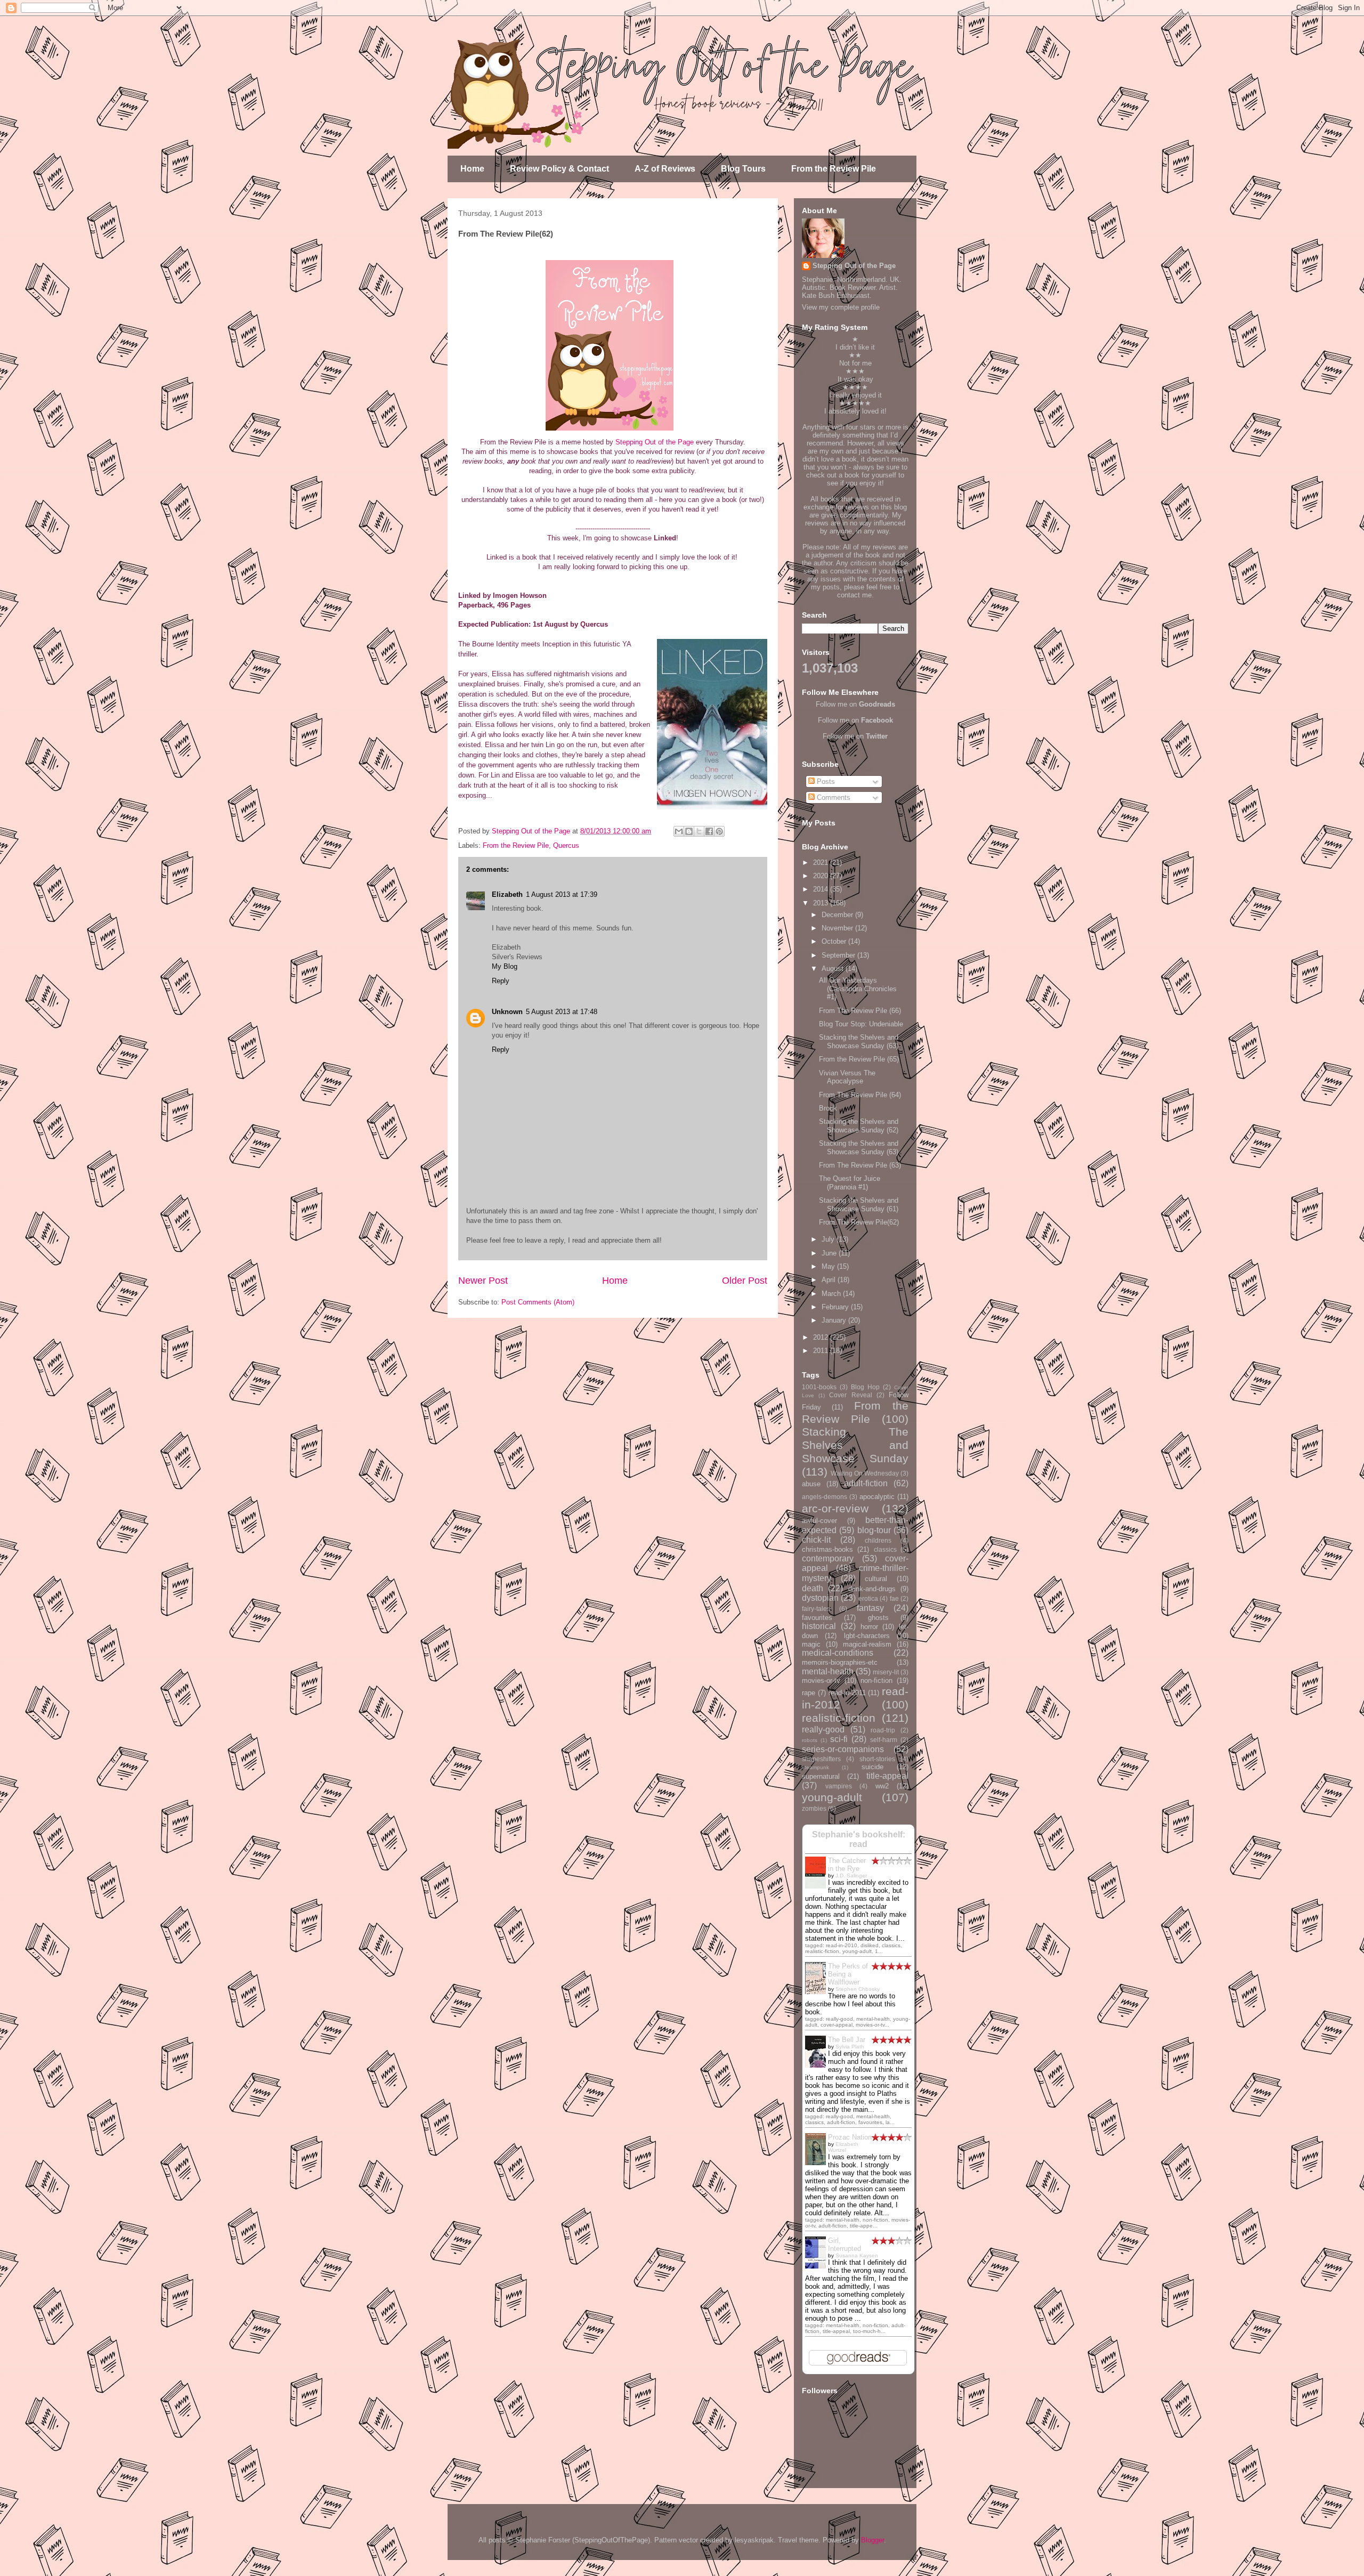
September (839, 955)
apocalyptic (877, 1497)
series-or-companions (843, 1749)
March (832, 1294)
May (829, 1266)
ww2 (882, 1786)
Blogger (872, 2540)
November (838, 928)
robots (810, 1740)
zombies (814, 1808)
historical (819, 1626)
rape (809, 1693)
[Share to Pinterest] (719, 831)
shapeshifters (821, 1759)
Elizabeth (507, 894)
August (834, 969)
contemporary (828, 1558)
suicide (872, 1767)
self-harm (884, 1740)
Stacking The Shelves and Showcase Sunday (855, 1445)
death (813, 1588)
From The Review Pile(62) (859, 1222)
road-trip (883, 1730)
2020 (822, 876)
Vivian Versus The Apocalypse (847, 1077)
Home (472, 169)
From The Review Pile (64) (860, 1095)
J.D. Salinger (851, 1876)
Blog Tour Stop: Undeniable (861, 1024)
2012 (822, 1337)
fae (894, 1598)
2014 (822, 889)
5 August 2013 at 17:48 (562, 1012)
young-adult (832, 1797)
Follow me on (855, 704)
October (835, 941)
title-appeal (887, 1776)
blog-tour (874, 1530)
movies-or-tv (821, 1680)
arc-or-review (835, 1508)
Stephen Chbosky (858, 1989)
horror (869, 1627)
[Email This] (679, 831)
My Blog (505, 966)
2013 (822, 903)
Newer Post (483, 1281)
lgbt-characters (867, 1636)
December (838, 915)
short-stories (877, 1759)
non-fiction (876, 1680)
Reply (501, 981)
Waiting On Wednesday (865, 1473)
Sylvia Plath (850, 2047)
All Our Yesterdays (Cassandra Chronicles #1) (858, 989)
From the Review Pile (834, 169)
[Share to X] (699, 831)
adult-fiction (866, 1483)
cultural (876, 1579)
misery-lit (886, 1672)
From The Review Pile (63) (860, 1165)
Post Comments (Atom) (538, 1302)
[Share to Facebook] (709, 831)
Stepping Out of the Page (655, 442)
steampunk (815, 1767)
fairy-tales (816, 1609)
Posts (825, 781)
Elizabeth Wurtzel (843, 2147)
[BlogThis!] (689, 831)
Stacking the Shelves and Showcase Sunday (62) (859, 1126)
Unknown (507, 1012)
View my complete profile (841, 307)
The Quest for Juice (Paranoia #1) (850, 1183)
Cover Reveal (850, 1395)
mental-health (828, 1671)
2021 (822, 862)
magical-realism (867, 1644)
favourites (817, 1618)
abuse (811, 1484)
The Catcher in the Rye (847, 1865)
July (829, 1239)
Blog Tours (743, 169)
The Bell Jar (847, 2040)
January (835, 1320)
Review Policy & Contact (559, 169)
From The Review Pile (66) (860, 1011)
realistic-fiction (839, 1718)
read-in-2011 (847, 1693)
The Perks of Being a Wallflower (848, 1974)
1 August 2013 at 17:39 (562, 894)
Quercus (566, 845)
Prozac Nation (850, 2137)
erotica (868, 1598)
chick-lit (816, 1540)
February (836, 1307)
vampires (839, 1786)
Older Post (745, 1281)
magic (811, 1644)
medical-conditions (838, 1653)
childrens (878, 1540)
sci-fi (839, 1739)
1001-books (819, 1387)
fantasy (870, 1608)
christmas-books (827, 1549)
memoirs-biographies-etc (840, 1662)
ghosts (878, 1618)
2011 (822, 1351)
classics (885, 1549)
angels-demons (825, 1497)
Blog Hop (865, 1387)
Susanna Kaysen (857, 2255)
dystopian (820, 1598)
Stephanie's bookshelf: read (859, 1839)
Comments (833, 797)
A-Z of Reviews (665, 169)
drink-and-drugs (872, 1589)
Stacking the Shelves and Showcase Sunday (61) (859, 1205)
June (830, 1253)
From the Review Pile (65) (859, 1059)
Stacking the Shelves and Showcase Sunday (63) (859, 1042)
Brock (828, 1108)
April (830, 1280)
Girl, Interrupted (845, 2245)
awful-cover (819, 1521)
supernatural (821, 1776)
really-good (823, 1730)
